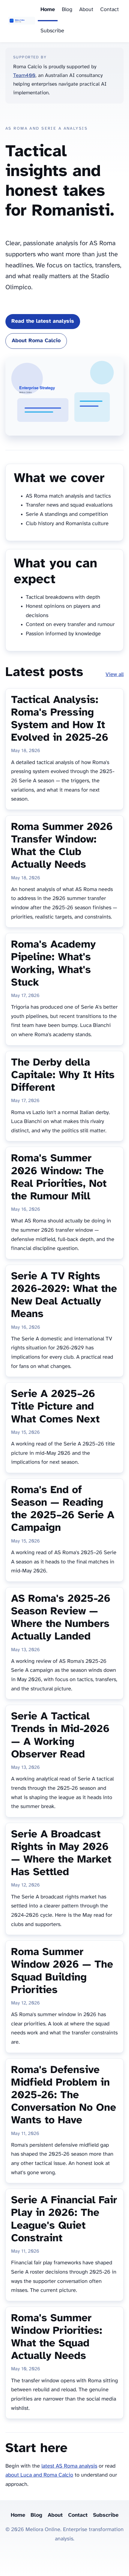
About (86, 10)
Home (48, 10)
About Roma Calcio (36, 341)
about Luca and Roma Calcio (39, 2475)
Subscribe (52, 31)
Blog (67, 10)
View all (115, 675)
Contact (109, 10)
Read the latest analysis (43, 321)
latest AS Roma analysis (69, 2466)
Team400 (24, 75)
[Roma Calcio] (22, 21)
